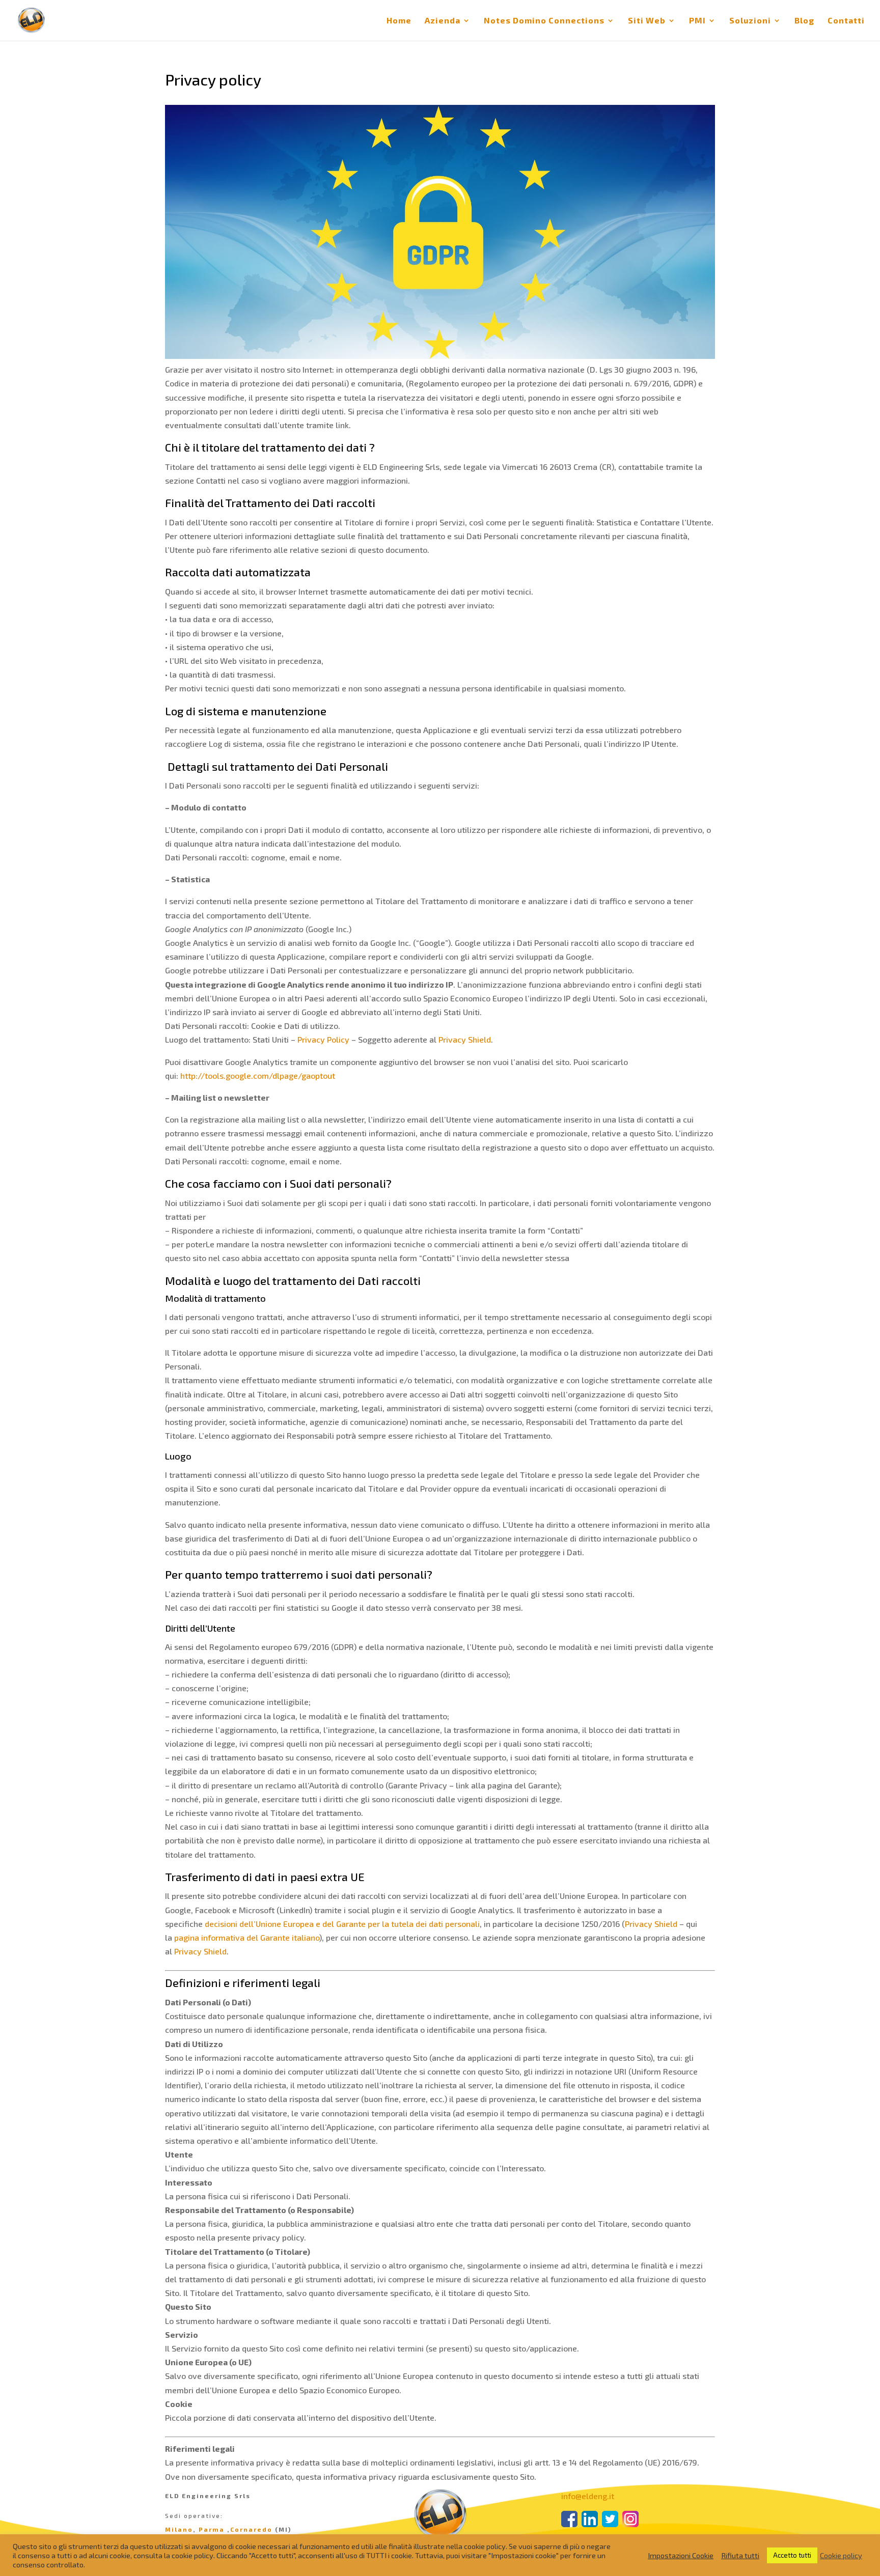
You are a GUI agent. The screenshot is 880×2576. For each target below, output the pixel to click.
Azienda (443, 21)
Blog (804, 21)
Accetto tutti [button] (792, 2555)
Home (399, 21)
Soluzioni (750, 21)
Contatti (846, 21)
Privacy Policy (323, 1039)
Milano (179, 2529)
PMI (697, 21)
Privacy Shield (465, 1039)
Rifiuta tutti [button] (740, 2555)
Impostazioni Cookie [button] (681, 2555)
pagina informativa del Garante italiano (247, 1937)
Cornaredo (251, 2529)
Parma (212, 2529)
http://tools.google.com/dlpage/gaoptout (258, 1075)
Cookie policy (841, 2555)
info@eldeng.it (588, 2496)
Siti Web (647, 21)
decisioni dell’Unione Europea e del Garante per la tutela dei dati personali (342, 1924)
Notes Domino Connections (544, 21)
